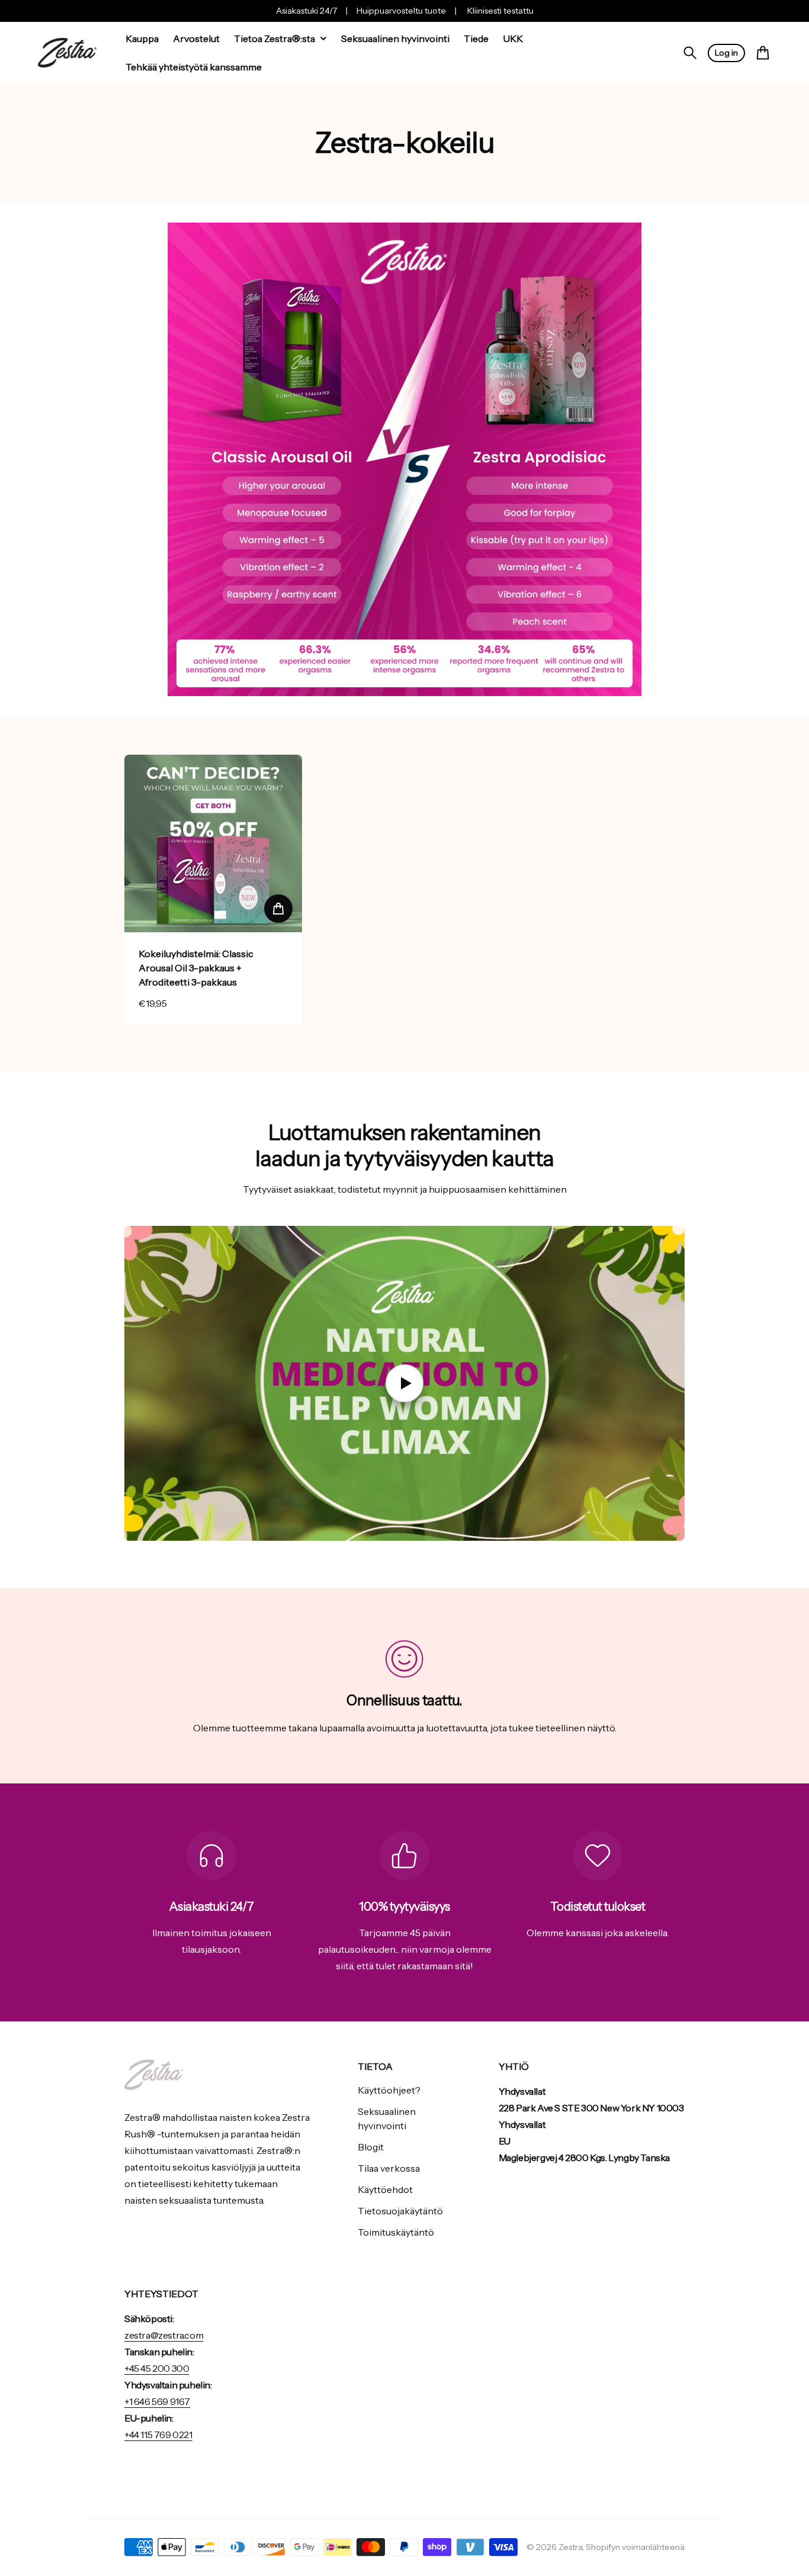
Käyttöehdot (385, 2189)
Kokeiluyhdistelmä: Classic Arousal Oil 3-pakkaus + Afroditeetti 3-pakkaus (196, 968)
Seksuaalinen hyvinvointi (387, 2118)
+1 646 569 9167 (157, 2401)
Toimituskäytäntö (396, 2232)
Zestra (570, 2547)
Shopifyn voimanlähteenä (635, 2547)
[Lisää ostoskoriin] (278, 909)
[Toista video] (404, 1383)
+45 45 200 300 (157, 2368)
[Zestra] (68, 53)
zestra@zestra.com (164, 2335)
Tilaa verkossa (389, 2168)
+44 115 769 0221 (158, 2435)
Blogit (371, 2147)
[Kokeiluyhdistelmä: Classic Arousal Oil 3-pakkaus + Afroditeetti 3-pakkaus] (213, 843)
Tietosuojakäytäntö (400, 2211)
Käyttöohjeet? (389, 2090)
